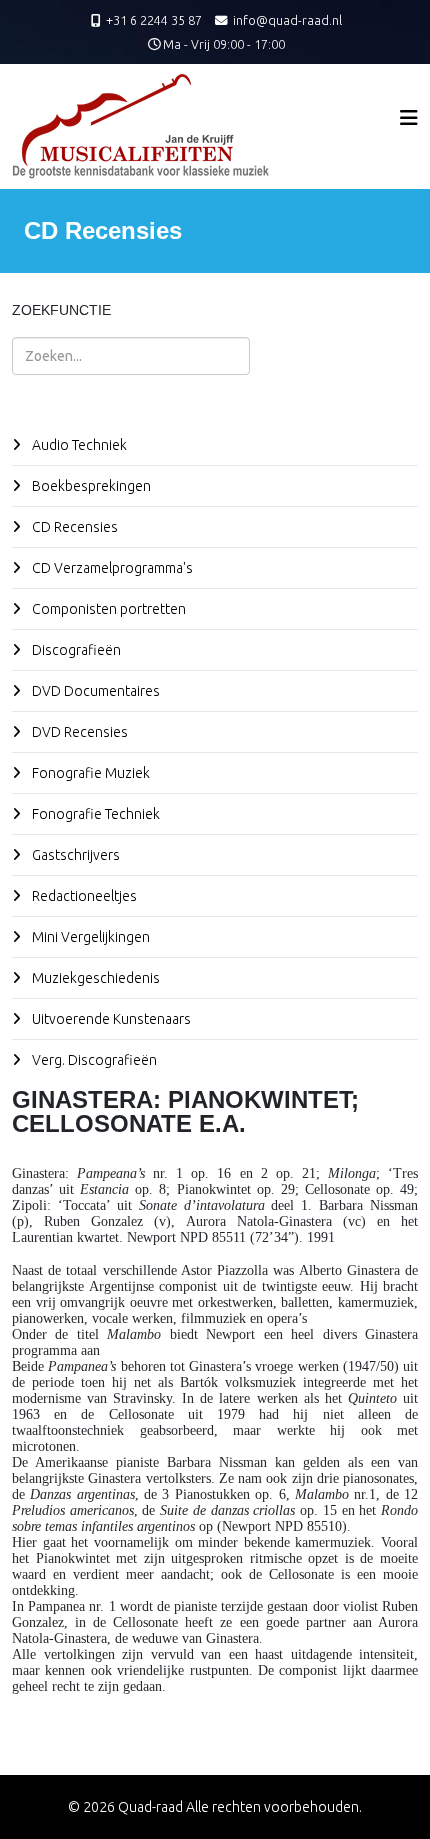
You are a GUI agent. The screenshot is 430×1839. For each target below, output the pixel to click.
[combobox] (131, 356)
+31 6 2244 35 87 (154, 20)
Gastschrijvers (74, 855)
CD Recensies (73, 527)
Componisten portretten (107, 609)
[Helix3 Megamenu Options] (409, 117)
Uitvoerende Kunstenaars (110, 1019)
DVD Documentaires (94, 691)
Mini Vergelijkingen (89, 937)
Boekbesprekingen (90, 486)
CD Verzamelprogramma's (111, 568)
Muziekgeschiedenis (94, 978)
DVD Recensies (78, 732)
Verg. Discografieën (93, 1060)
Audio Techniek (78, 445)
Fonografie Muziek (89, 773)
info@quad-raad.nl (287, 20)
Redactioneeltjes (83, 896)
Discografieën (75, 650)
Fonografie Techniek (94, 814)
